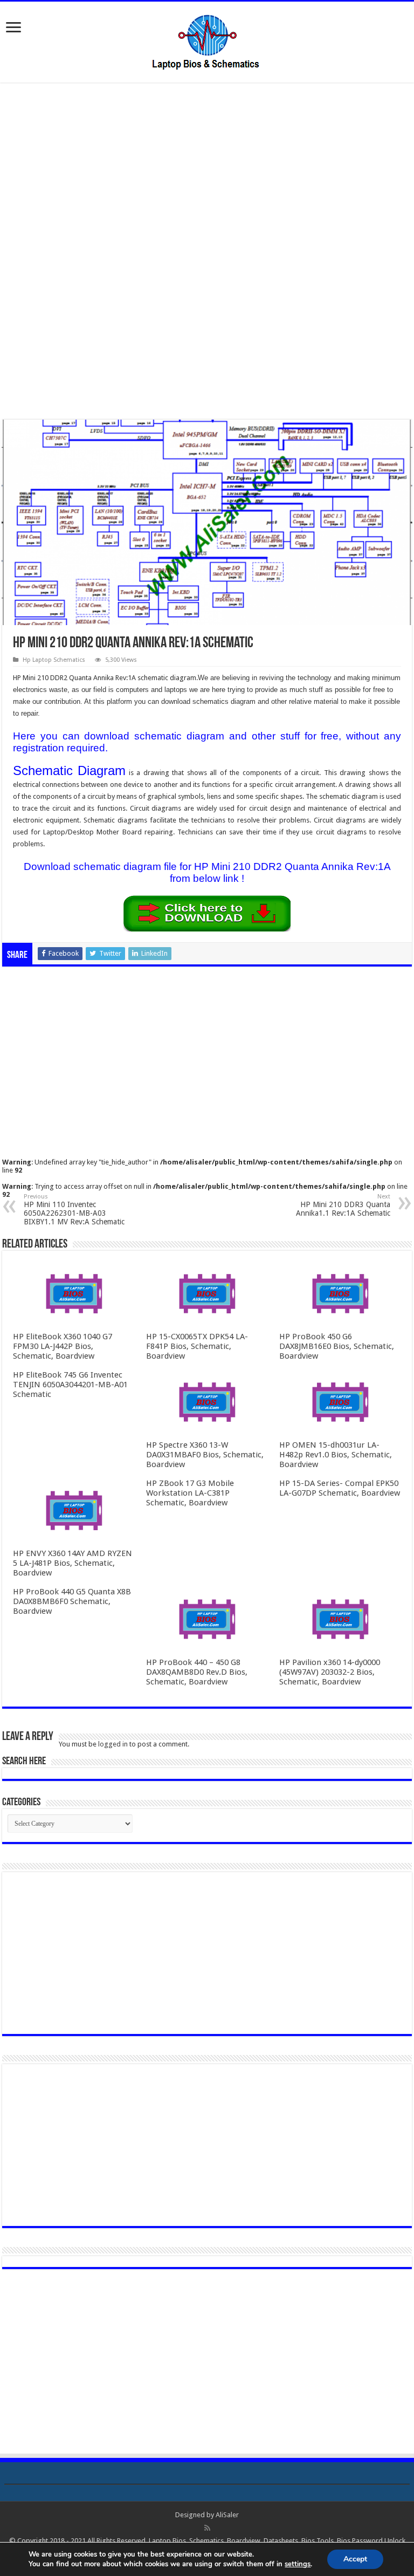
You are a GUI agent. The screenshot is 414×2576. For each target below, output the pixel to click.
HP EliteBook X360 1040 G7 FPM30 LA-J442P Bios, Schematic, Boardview (63, 1346)
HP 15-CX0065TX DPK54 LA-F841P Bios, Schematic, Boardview (197, 1346)
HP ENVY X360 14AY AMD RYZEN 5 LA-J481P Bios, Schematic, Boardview (73, 1563)
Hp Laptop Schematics (54, 660)
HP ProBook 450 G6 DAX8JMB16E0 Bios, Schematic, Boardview (337, 1346)
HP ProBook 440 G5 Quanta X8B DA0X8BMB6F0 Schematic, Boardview (72, 1601)
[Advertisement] (207, 172)
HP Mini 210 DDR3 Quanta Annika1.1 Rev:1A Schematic (343, 1205)
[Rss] (207, 2528)
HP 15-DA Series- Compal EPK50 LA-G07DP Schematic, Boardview (340, 1488)
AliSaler (227, 2515)
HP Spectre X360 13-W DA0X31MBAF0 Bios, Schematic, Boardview (205, 1455)
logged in (113, 1744)
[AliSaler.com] (207, 40)
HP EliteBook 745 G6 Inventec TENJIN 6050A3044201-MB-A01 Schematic (70, 1385)
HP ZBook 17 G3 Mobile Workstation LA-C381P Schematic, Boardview (190, 1493)
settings (298, 2564)
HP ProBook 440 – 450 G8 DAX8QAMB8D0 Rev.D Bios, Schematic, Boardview (197, 1672)
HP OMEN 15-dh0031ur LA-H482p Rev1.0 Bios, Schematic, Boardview (336, 1455)
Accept (355, 2559)
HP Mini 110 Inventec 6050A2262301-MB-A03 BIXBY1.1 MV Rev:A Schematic (74, 1210)
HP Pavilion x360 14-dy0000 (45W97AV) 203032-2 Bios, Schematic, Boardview (330, 1672)
